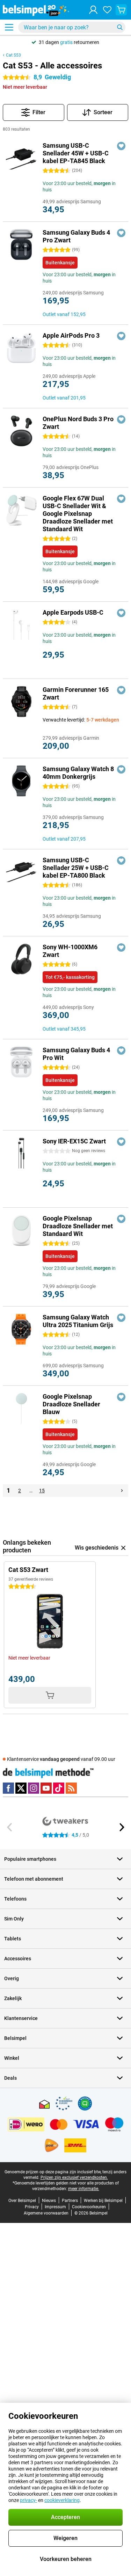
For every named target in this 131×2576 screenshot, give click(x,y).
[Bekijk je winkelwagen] (121, 10)
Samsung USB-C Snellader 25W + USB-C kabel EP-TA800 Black (76, 868)
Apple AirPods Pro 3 (71, 335)
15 (42, 1491)
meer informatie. (84, 2189)
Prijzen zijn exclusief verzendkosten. (74, 2178)
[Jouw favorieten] (107, 10)
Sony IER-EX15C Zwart (74, 1141)
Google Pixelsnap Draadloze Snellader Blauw (71, 1404)
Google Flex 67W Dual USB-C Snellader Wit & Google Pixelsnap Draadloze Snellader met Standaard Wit (78, 514)
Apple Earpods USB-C (73, 612)
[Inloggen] (93, 10)
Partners (70, 2201)
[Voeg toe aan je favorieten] (121, 146)
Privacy (32, 2207)
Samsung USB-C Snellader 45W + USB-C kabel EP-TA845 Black (76, 153)
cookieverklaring (62, 2500)
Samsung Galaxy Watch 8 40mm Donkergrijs (78, 773)
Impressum (55, 2207)
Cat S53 (13, 55)
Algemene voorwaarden (46, 2213)
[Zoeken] (120, 27)
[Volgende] (122, 1491)
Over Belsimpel (22, 2201)
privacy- (28, 2500)
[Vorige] (10, 1827)
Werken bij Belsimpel (103, 2201)
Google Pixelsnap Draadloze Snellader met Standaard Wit (78, 1226)
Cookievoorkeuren (89, 2207)
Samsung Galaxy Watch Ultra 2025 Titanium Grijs (78, 1321)
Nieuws (49, 2201)
